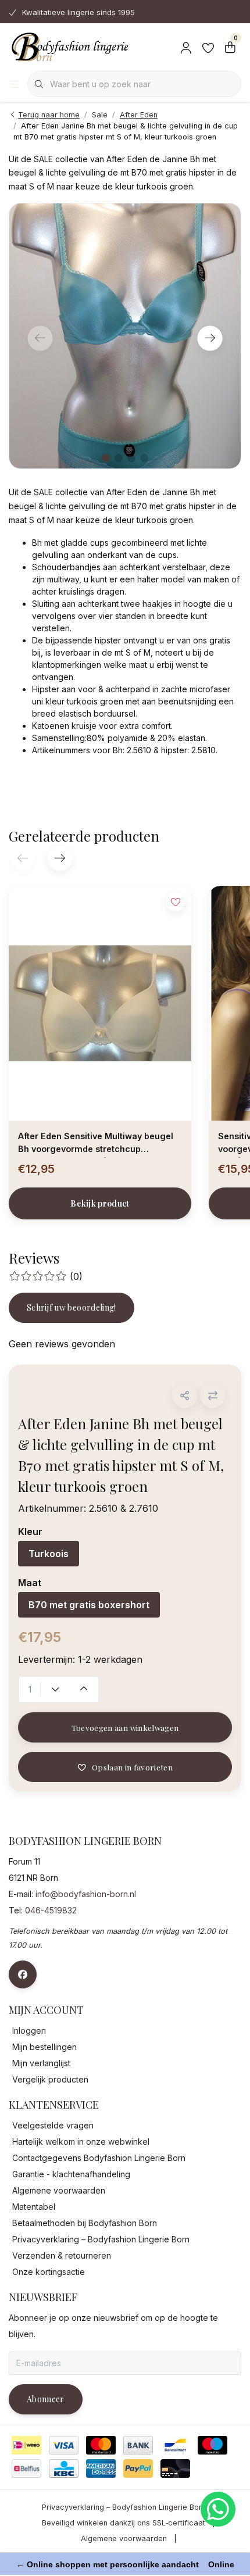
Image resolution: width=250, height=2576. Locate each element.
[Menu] (15, 84)
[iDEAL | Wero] (26, 2445)
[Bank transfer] (138, 2445)
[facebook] (23, 1974)
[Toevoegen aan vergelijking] (212, 1396)
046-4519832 (51, 1910)
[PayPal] (138, 2468)
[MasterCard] (101, 2445)
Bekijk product (100, 1203)
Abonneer (46, 2399)
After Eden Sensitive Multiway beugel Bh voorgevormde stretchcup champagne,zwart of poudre (96, 1144)
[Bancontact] (175, 2445)
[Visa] (64, 2445)
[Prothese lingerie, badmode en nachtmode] (68, 46)
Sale (100, 115)
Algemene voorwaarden (124, 2539)
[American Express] (101, 2468)
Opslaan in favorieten (132, 1767)
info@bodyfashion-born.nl (86, 1894)
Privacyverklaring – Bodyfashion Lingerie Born (124, 2507)
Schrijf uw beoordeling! (72, 1307)
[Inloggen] (186, 46)
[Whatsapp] (218, 2509)
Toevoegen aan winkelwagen (125, 1727)
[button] (185, 1396)
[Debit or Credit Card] (175, 2468)
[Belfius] (26, 2468)
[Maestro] (212, 2445)
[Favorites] (208, 46)
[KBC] (64, 2468)
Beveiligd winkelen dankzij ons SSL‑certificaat (124, 2523)
